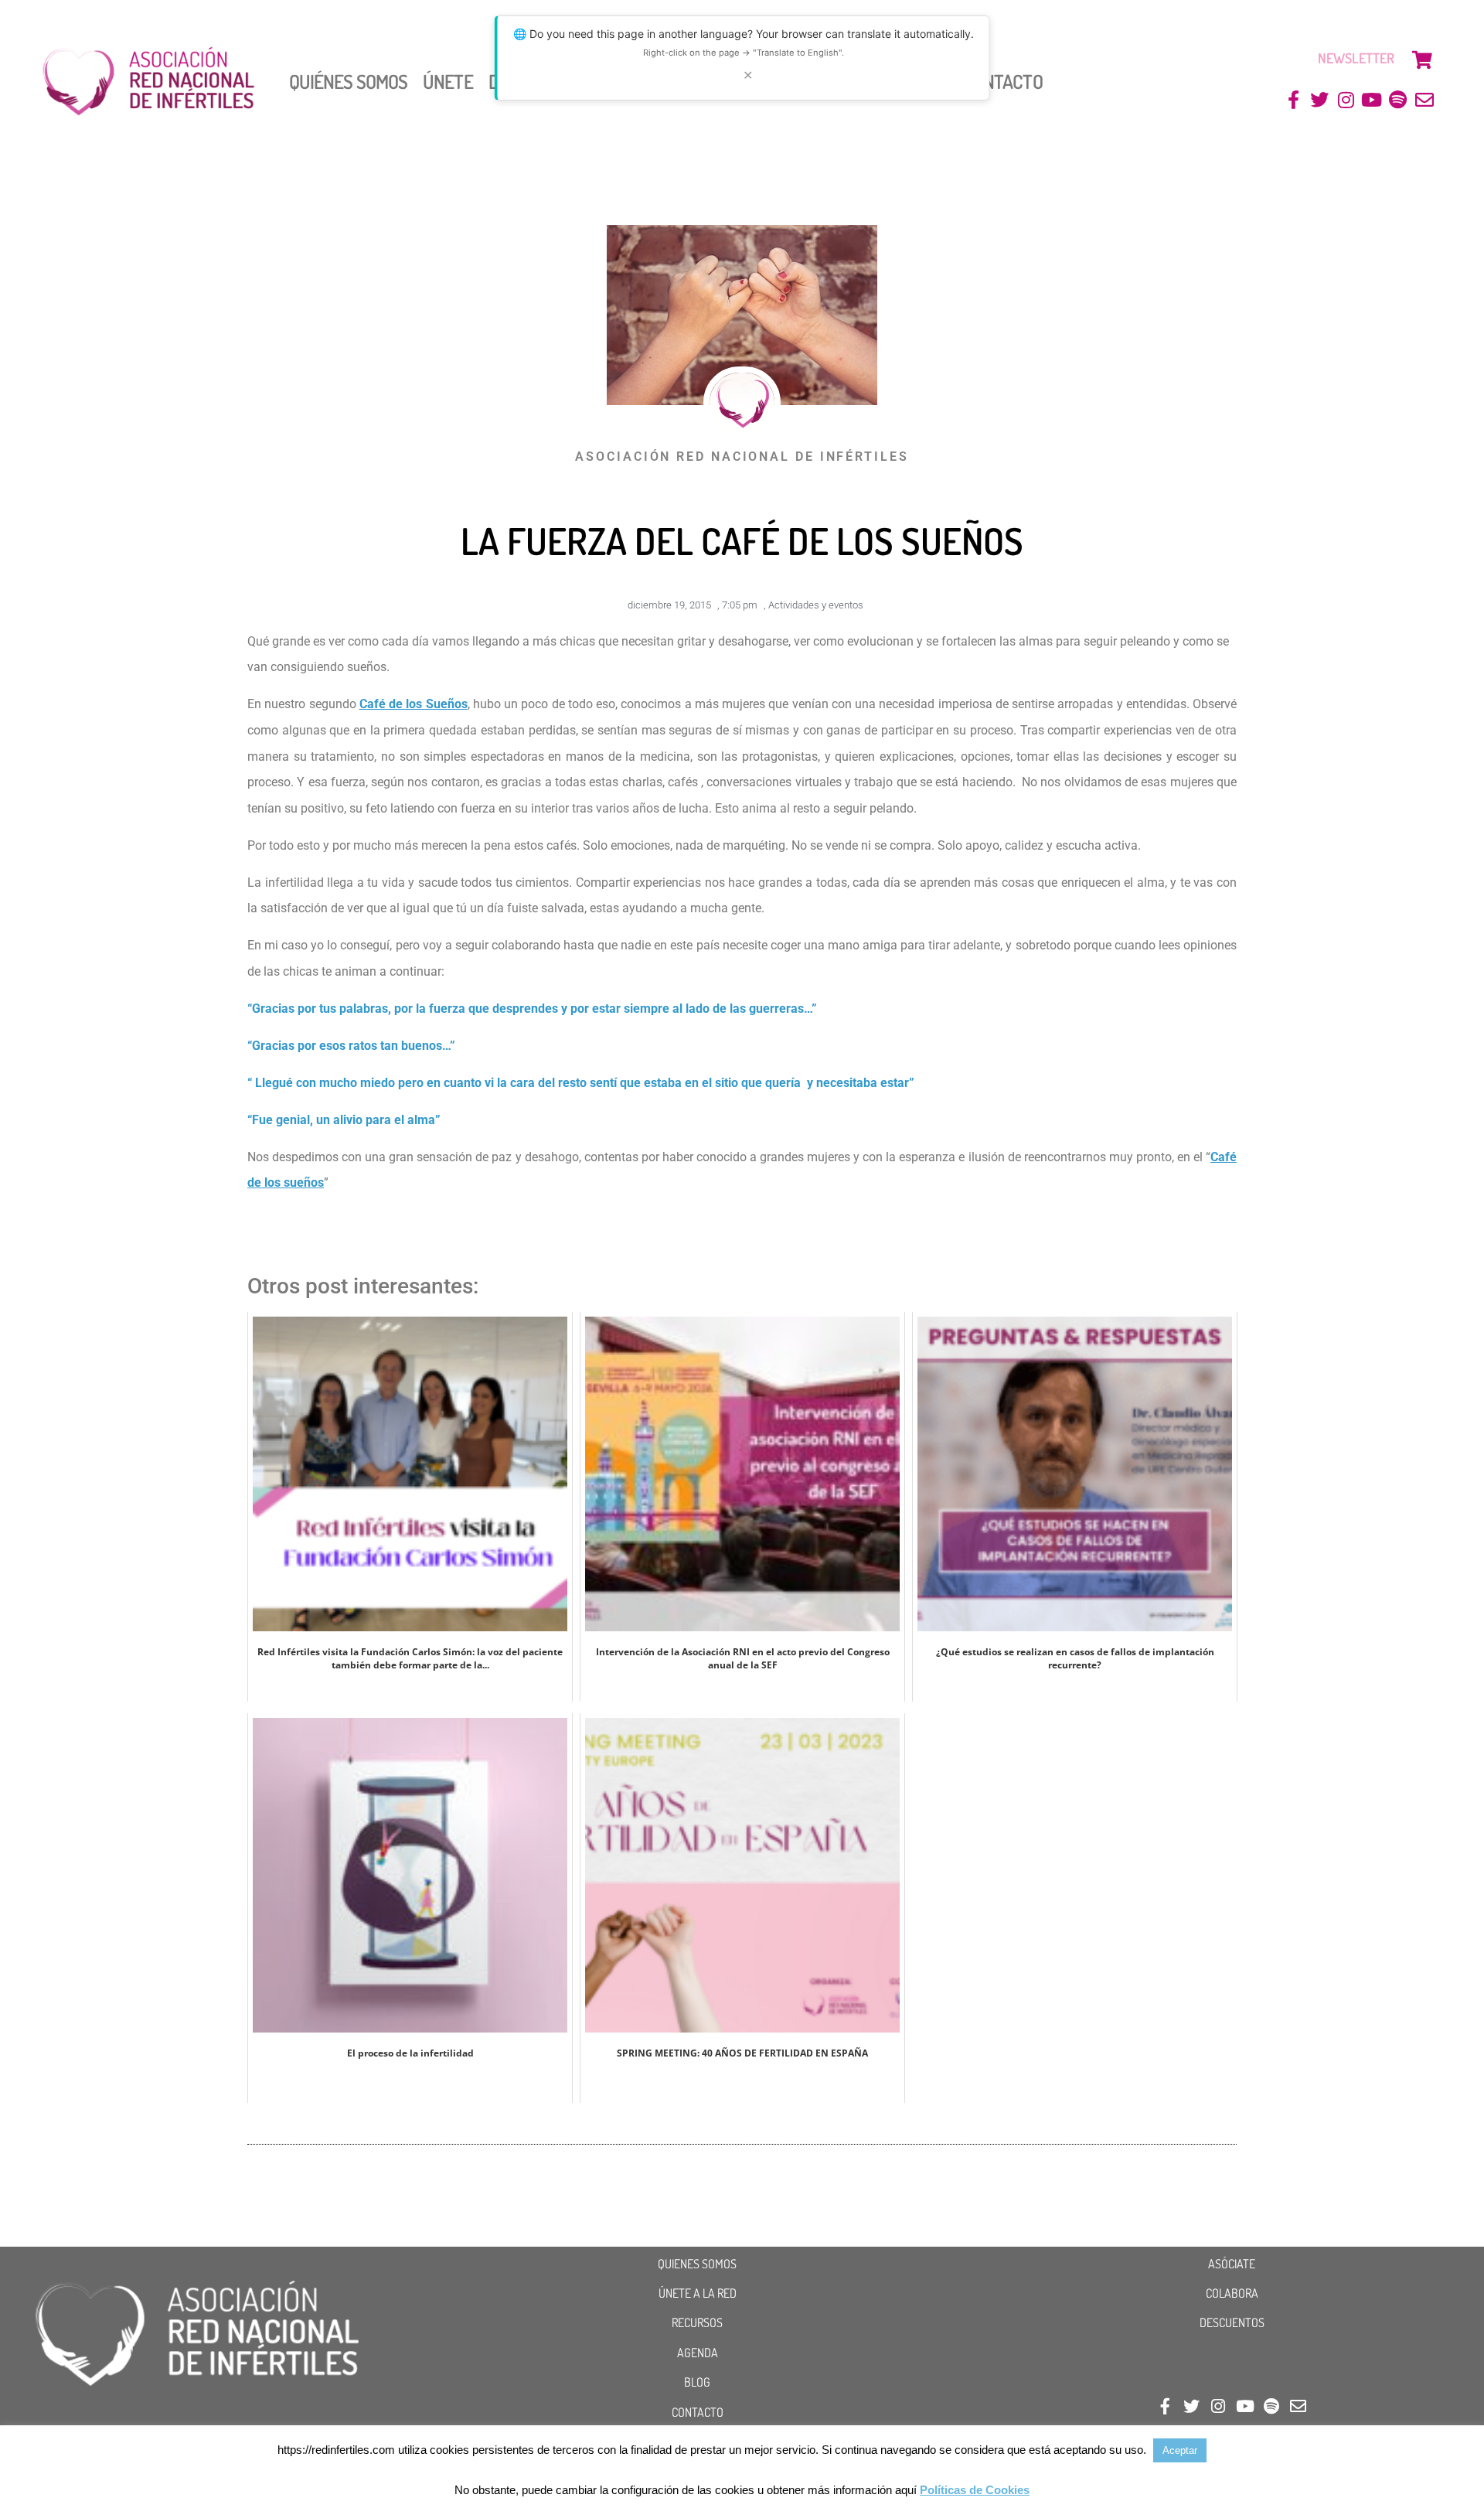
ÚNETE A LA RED (698, 2293)
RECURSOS (697, 2322)
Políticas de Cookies (975, 2490)
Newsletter (1356, 58)
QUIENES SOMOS (697, 2264)
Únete (448, 81)
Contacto (1003, 81)
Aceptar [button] (1180, 2450)
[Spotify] (1398, 100)
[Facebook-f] (1293, 100)
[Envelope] (1424, 100)
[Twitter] (1320, 100)
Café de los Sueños (414, 704)
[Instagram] (1346, 100)
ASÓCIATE (1232, 2264)
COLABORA (1232, 2293)
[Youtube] (1372, 100)
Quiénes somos (348, 81)
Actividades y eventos (816, 605)
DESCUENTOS (1232, 2322)
